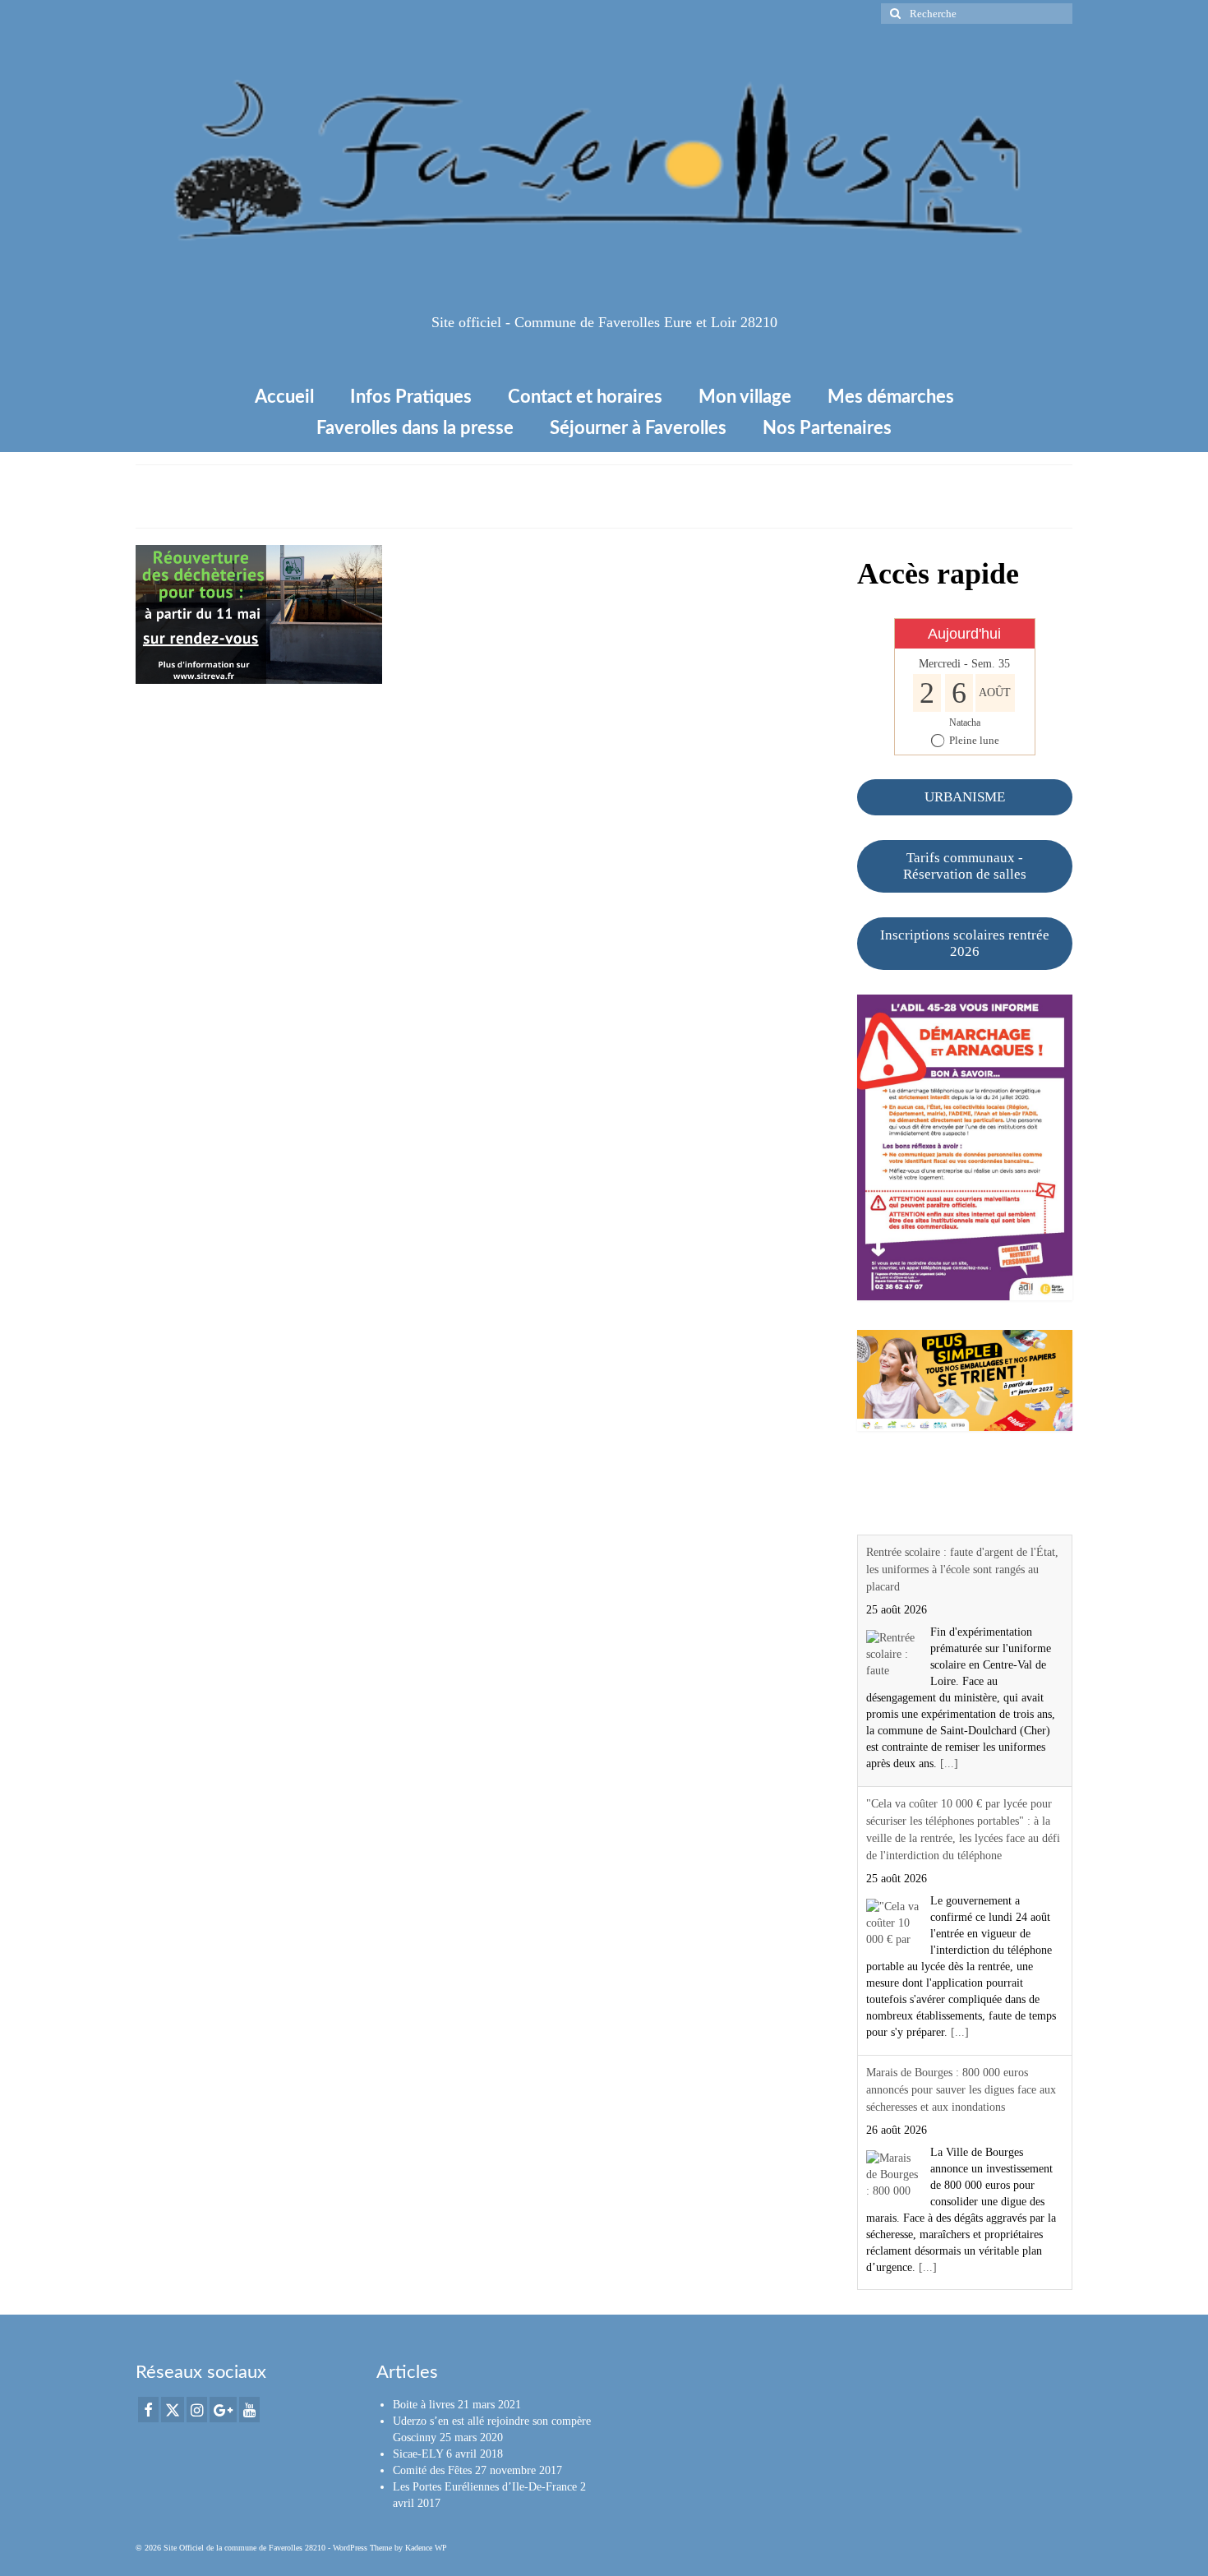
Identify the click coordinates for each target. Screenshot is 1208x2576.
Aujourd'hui (964, 634)
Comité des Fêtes (432, 2470)
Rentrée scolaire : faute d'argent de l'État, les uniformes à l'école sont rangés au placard (962, 1570)
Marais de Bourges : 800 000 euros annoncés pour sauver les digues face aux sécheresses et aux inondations (961, 2090)
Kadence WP (426, 2548)
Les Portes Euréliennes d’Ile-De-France (485, 2487)
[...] (949, 1763)
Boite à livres (424, 2405)
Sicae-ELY (418, 2454)
